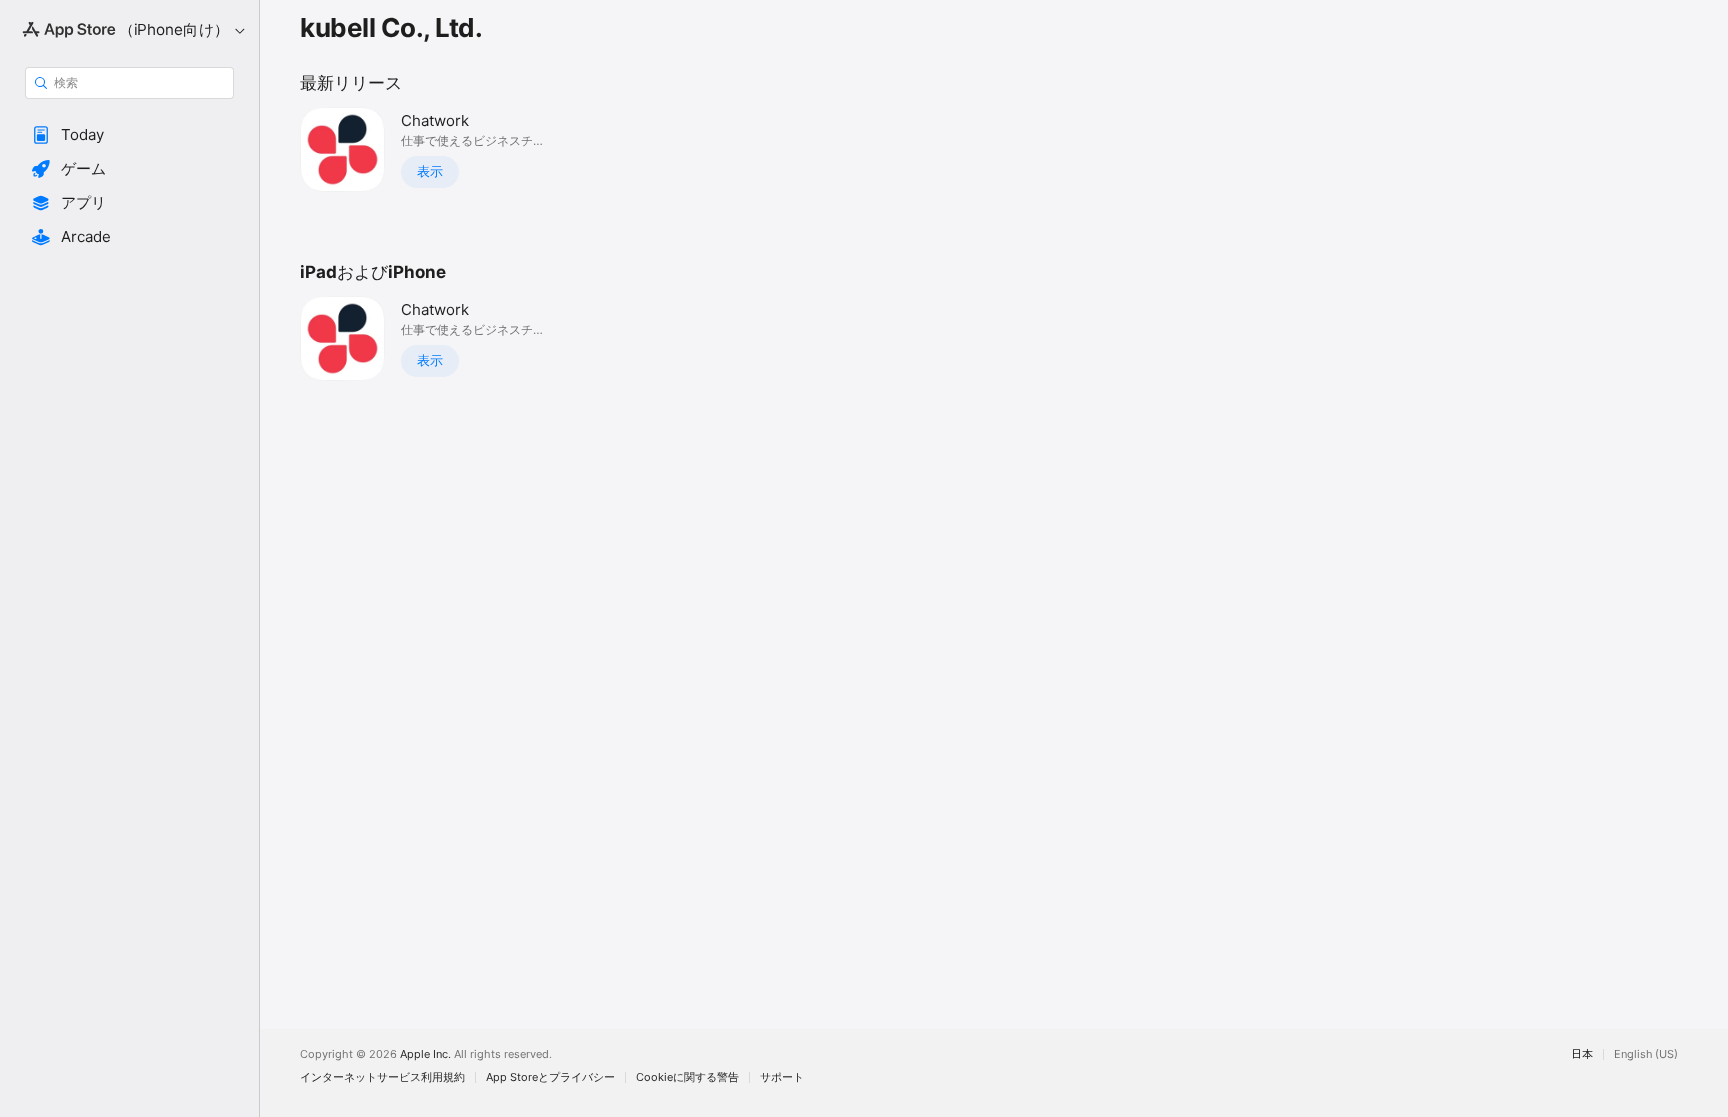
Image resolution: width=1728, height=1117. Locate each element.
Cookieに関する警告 (687, 1077)
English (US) (1646, 1054)
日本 (1582, 1054)
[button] (129, 135)
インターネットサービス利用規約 (382, 1077)
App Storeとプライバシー (550, 1077)
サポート (782, 1077)
